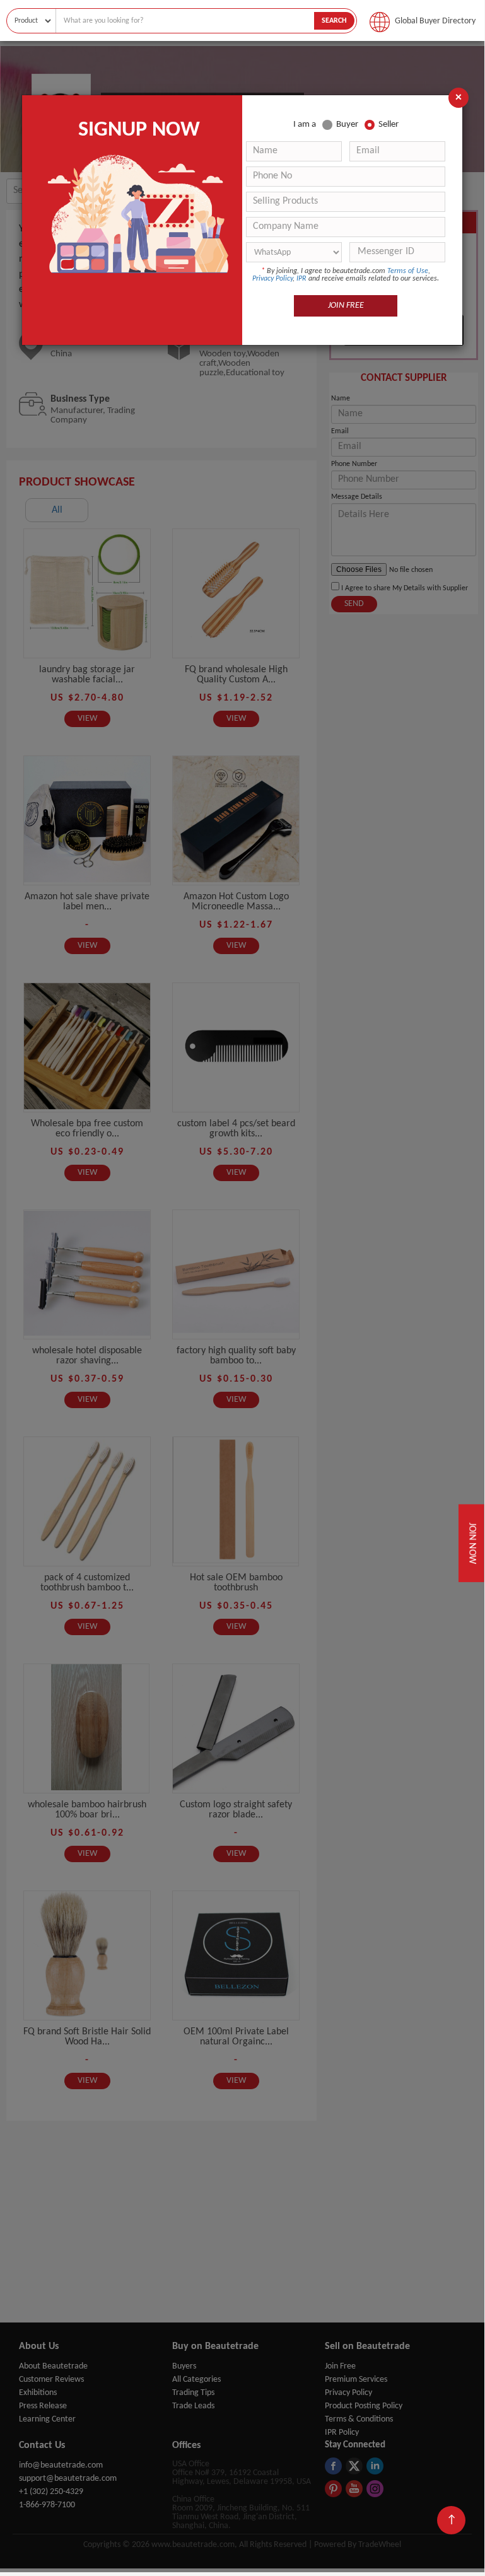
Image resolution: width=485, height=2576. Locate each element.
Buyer (347, 125)
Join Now (471, 1544)
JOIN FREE (346, 306)
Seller (389, 125)
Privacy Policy (272, 279)
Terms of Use (408, 271)
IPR (301, 279)
